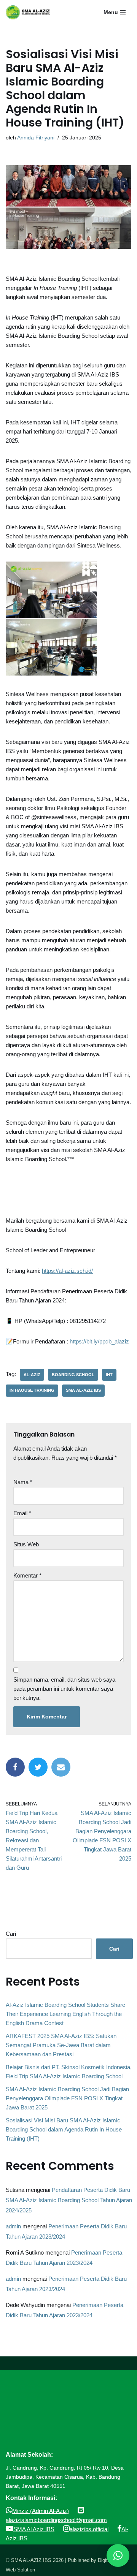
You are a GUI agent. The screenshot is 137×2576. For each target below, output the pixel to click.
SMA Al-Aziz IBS (83, 1390)
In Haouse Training (32, 1390)
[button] (118, 2555)
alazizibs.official (89, 2529)
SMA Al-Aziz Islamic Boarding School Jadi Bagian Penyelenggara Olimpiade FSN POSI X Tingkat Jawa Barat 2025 (67, 2098)
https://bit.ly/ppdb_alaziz (99, 1341)
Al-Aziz (32, 1375)
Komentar (27, 1575)
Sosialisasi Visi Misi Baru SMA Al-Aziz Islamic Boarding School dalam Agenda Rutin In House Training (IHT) (64, 2129)
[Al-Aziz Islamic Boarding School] (30, 12)
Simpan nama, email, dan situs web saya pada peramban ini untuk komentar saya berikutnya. (64, 1689)
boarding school (73, 1375)
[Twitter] (38, 1767)
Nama (23, 1482)
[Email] (61, 1767)
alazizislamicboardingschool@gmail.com (56, 2520)
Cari (11, 1934)
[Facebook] (15, 1767)
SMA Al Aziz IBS (34, 2529)
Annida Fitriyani (36, 138)
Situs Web (26, 1544)
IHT (109, 1375)
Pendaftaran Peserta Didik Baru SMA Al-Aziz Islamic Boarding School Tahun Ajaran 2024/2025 (69, 2200)
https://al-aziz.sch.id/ (67, 1271)
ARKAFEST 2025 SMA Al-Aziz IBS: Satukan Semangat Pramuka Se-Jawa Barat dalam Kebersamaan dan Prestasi (61, 2045)
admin (13, 2226)
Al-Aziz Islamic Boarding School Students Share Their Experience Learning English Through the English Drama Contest (65, 2014)
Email (22, 1513)
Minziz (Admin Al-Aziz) (41, 2511)
